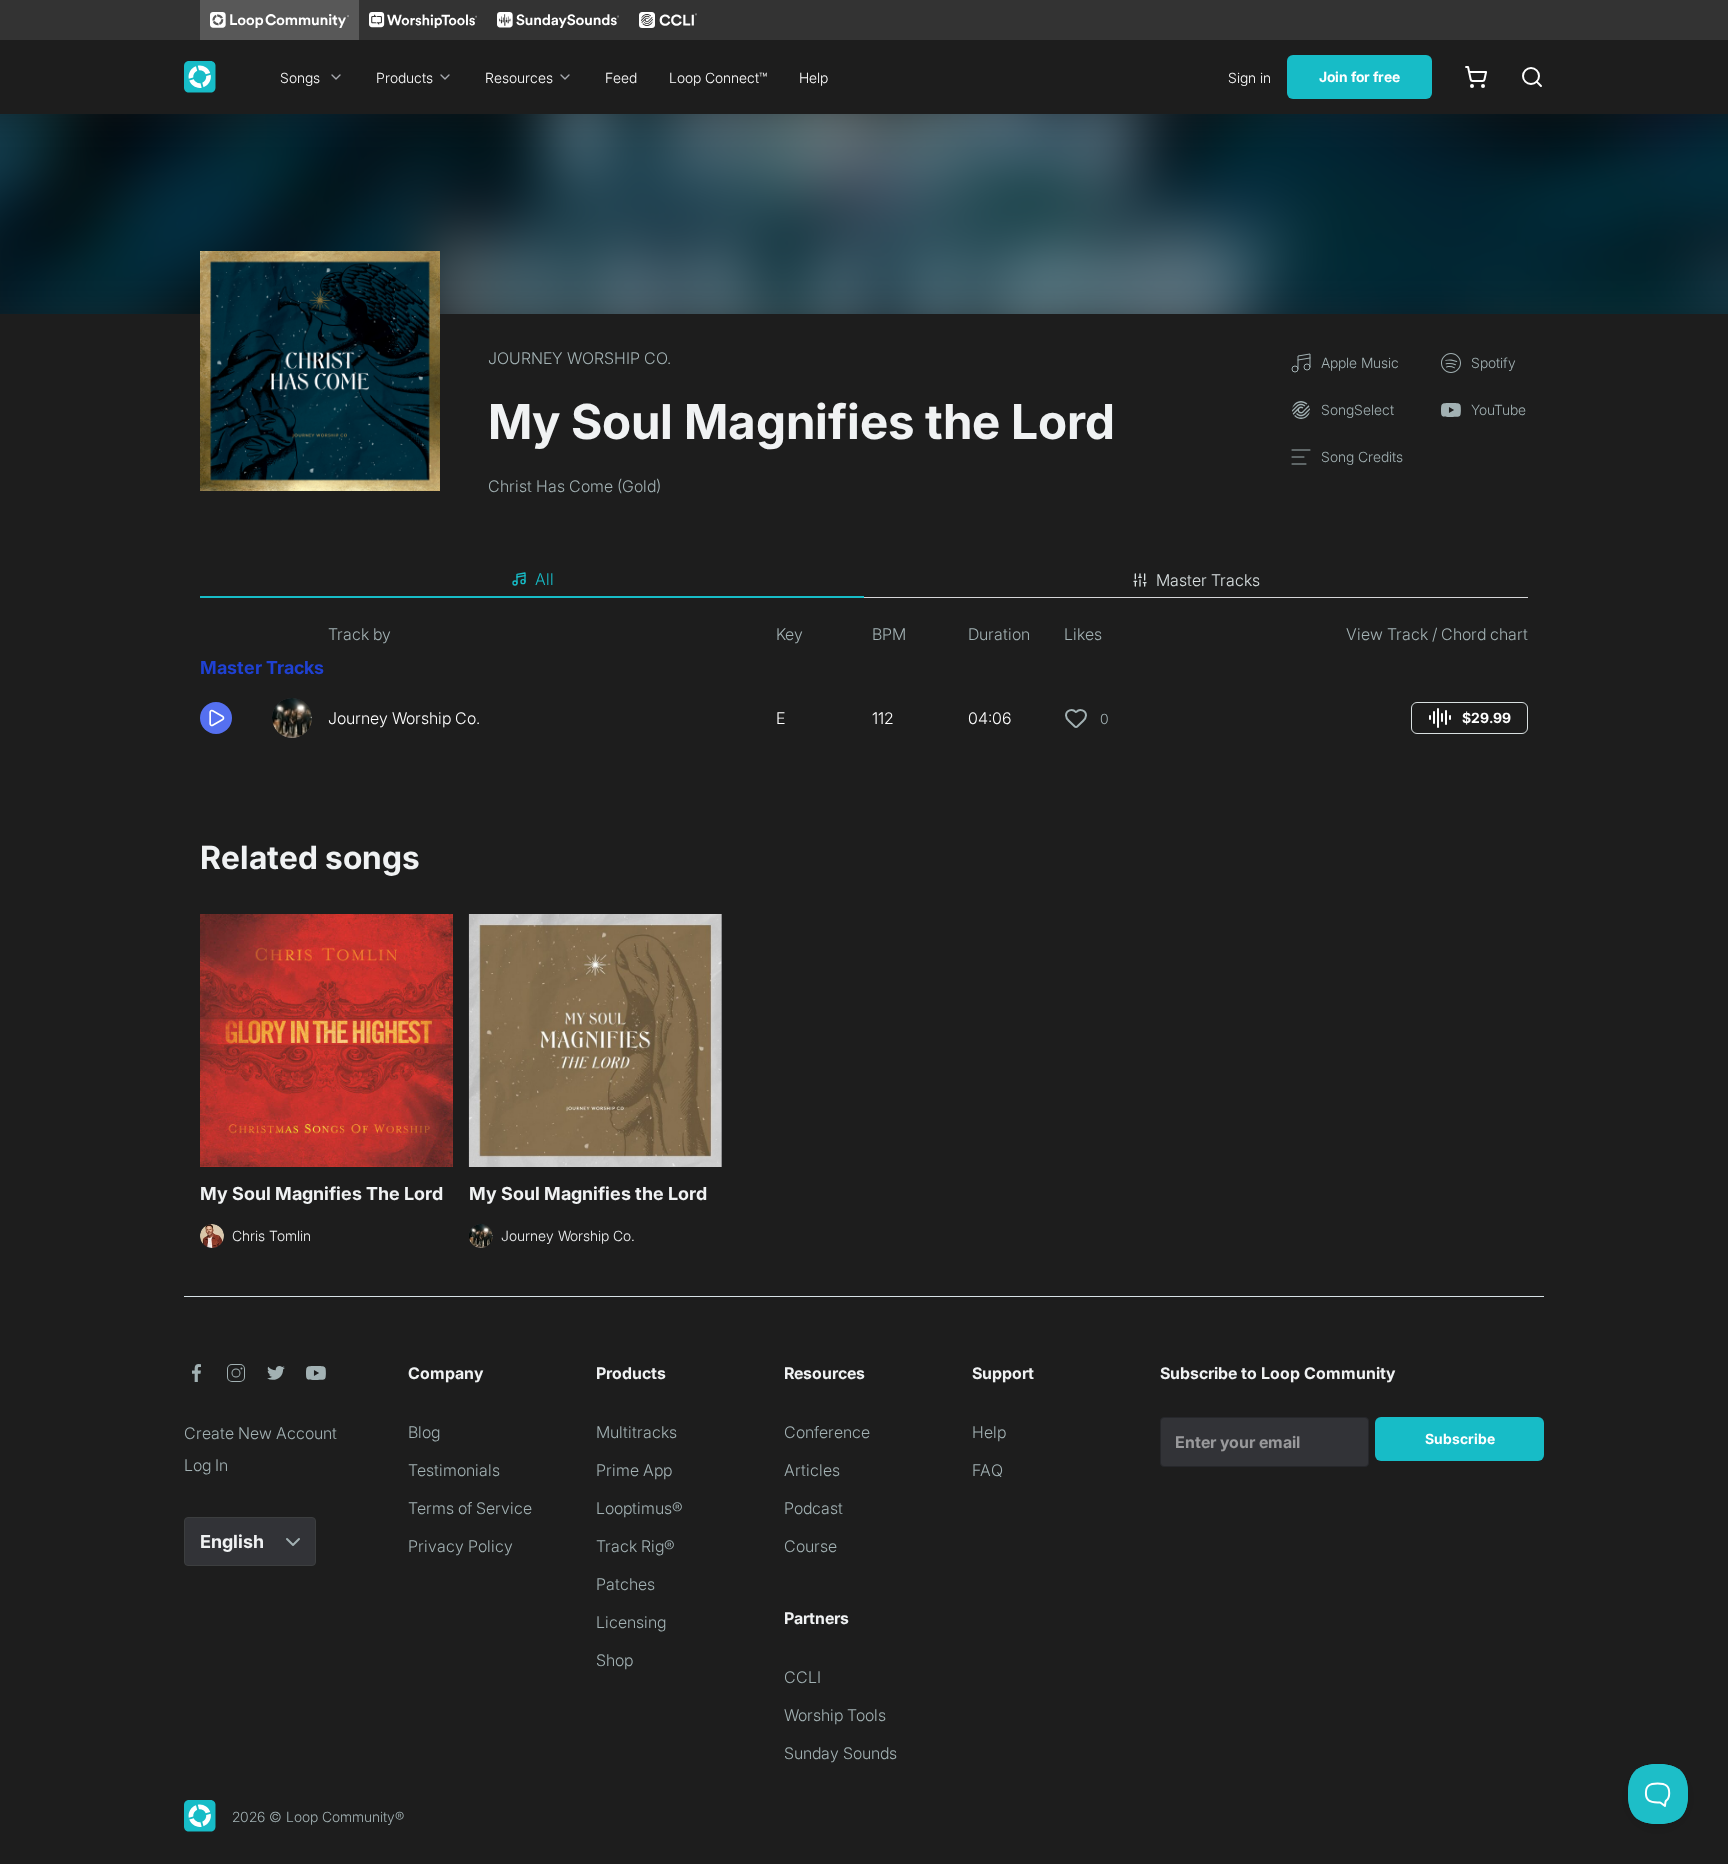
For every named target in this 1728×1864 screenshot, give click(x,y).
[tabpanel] (864, 688)
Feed (621, 77)
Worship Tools (835, 1715)
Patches (625, 1584)
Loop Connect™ (718, 77)
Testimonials (454, 1470)
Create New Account (260, 1433)
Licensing (631, 1622)
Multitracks (636, 1432)
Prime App (634, 1470)
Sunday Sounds (840, 1753)
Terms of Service (470, 1508)
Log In (206, 1465)
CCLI (802, 1677)
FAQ (987, 1470)
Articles (812, 1470)
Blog (424, 1432)
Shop (614, 1660)
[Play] (216, 718)
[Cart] (1476, 77)
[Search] (1532, 77)
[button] (228, 718)
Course (810, 1546)
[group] (1469, 718)
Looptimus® (639, 1508)
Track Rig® (635, 1546)
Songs (300, 77)
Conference (827, 1432)
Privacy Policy (460, 1546)
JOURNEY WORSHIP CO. (579, 358)
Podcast (813, 1508)
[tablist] (864, 580)
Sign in (1249, 77)
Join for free (1359, 76)
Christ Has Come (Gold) (574, 486)
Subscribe (1460, 1438)
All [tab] (544, 579)
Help (813, 77)
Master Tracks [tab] (1208, 580)
